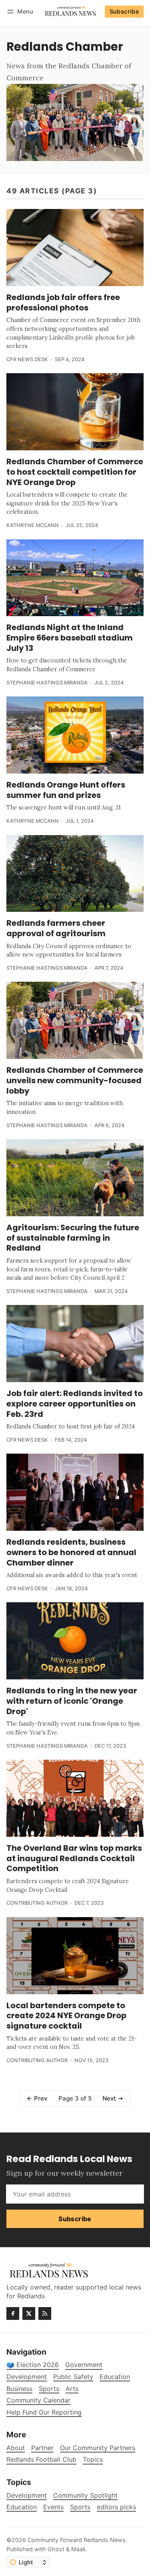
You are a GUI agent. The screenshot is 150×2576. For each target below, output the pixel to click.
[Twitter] (29, 2313)
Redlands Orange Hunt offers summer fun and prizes (66, 790)
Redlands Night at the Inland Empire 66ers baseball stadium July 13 (70, 638)
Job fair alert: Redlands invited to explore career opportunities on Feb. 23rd (75, 1403)
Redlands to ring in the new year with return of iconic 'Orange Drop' (72, 1701)
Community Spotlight (85, 2495)
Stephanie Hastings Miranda (47, 683)
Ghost (56, 2549)
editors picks (116, 2507)
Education (22, 2507)
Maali (78, 2549)
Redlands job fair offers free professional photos (63, 302)
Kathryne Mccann (33, 525)
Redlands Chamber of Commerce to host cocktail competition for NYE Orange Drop (75, 472)
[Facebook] (13, 2313)
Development (27, 2495)
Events (53, 2507)
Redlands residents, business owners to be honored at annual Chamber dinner (71, 1552)
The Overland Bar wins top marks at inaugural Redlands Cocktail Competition (74, 1858)
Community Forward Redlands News (77, 2540)
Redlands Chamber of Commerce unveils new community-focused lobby (75, 1080)
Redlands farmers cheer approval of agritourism (56, 928)
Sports (80, 2507)
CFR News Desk (27, 359)
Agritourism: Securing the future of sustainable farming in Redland (73, 1238)
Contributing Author (37, 1903)
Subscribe (124, 11)
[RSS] (45, 2313)
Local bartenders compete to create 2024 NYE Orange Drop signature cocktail (66, 2016)
